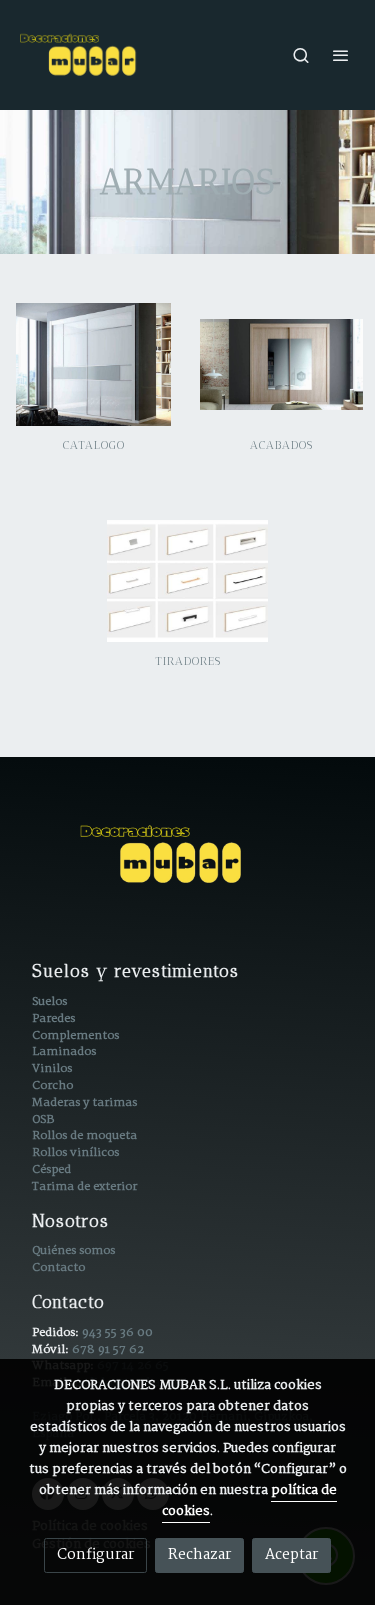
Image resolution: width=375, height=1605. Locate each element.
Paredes (53, 1018)
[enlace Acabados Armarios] (282, 364)
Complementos (75, 1035)
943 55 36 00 (117, 1332)
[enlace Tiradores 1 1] (188, 581)
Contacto (58, 1267)
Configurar (95, 1555)
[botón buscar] (301, 55)
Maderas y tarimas (84, 1102)
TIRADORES (188, 661)
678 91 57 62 (108, 1349)
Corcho (52, 1085)
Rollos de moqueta (84, 1135)
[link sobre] (187, 866)
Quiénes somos (73, 1250)
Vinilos (52, 1068)
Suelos (49, 1001)
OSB (43, 1119)
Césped (51, 1169)
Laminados (64, 1051)
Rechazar (199, 1555)
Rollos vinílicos (75, 1152)
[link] (80, 55)
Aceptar (291, 1555)
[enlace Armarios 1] (94, 364)
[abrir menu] (341, 55)
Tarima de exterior (84, 1186)
